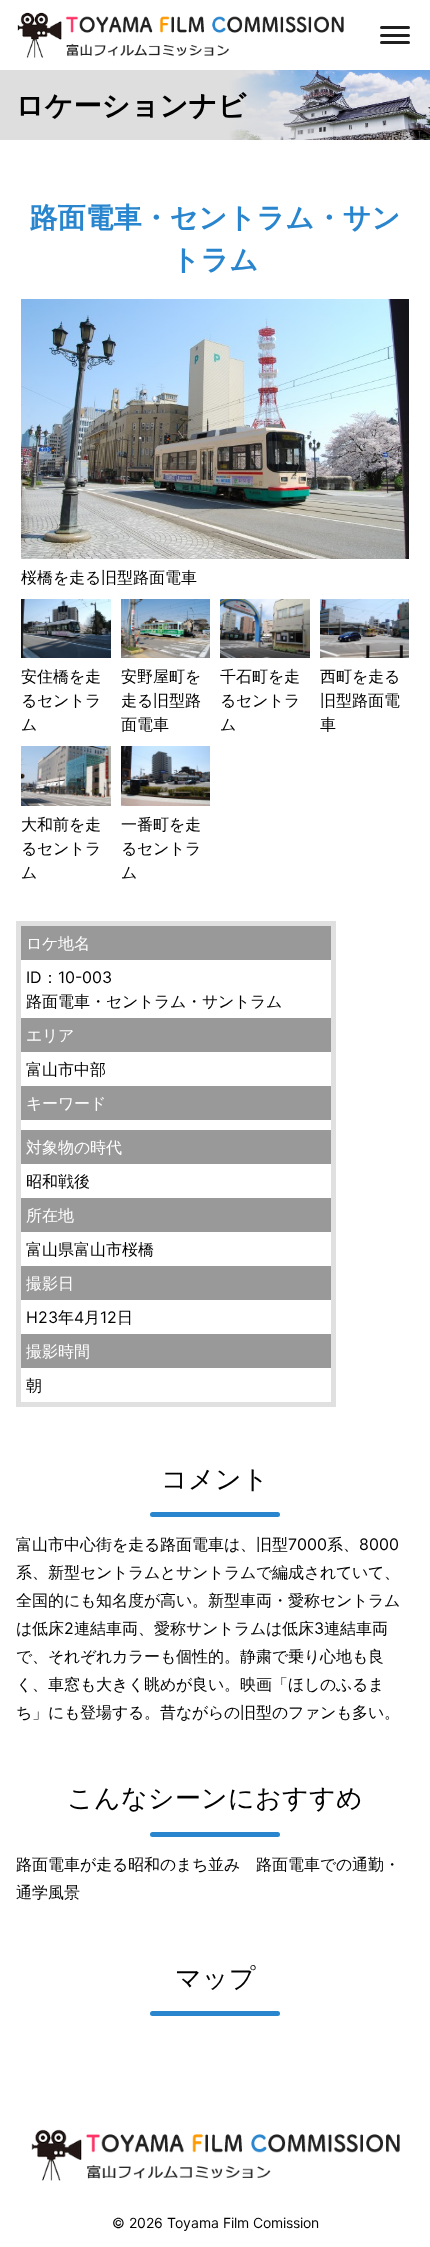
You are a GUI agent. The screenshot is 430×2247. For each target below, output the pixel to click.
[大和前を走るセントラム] (66, 800)
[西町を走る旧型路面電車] (365, 652)
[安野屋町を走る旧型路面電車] (166, 652)
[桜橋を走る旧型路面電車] (215, 553)
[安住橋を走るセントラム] (66, 652)
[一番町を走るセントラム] (166, 800)
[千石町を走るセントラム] (265, 652)
